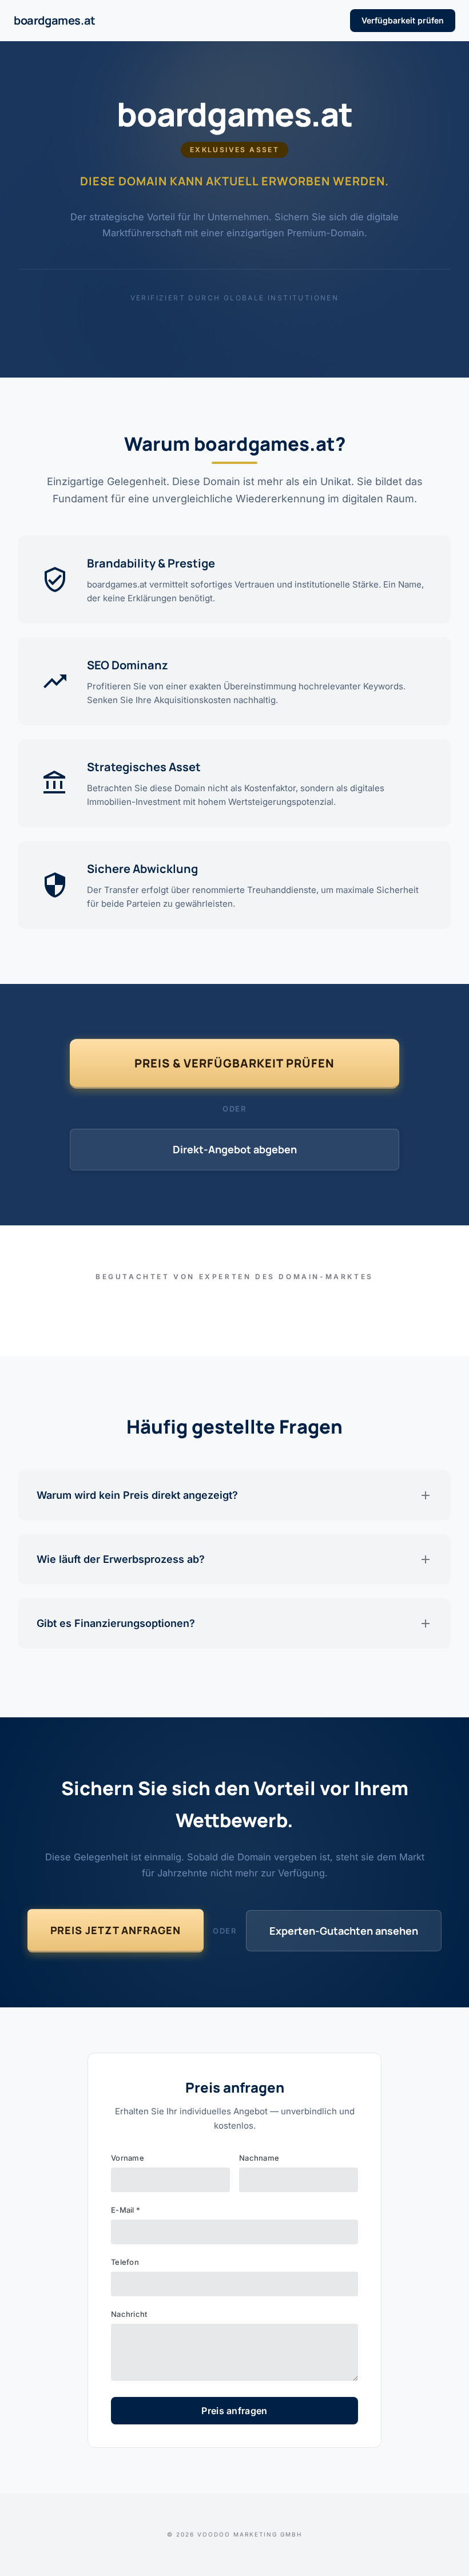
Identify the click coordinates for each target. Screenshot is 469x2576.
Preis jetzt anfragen (116, 1930)
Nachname (259, 2158)
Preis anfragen (234, 2411)
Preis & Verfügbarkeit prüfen (234, 1063)
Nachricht (129, 2314)
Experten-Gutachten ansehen (344, 1931)
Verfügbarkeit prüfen (403, 20)
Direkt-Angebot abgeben (235, 1149)
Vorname (128, 2158)
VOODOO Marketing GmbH (250, 2534)
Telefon (125, 2262)
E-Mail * (126, 2210)
